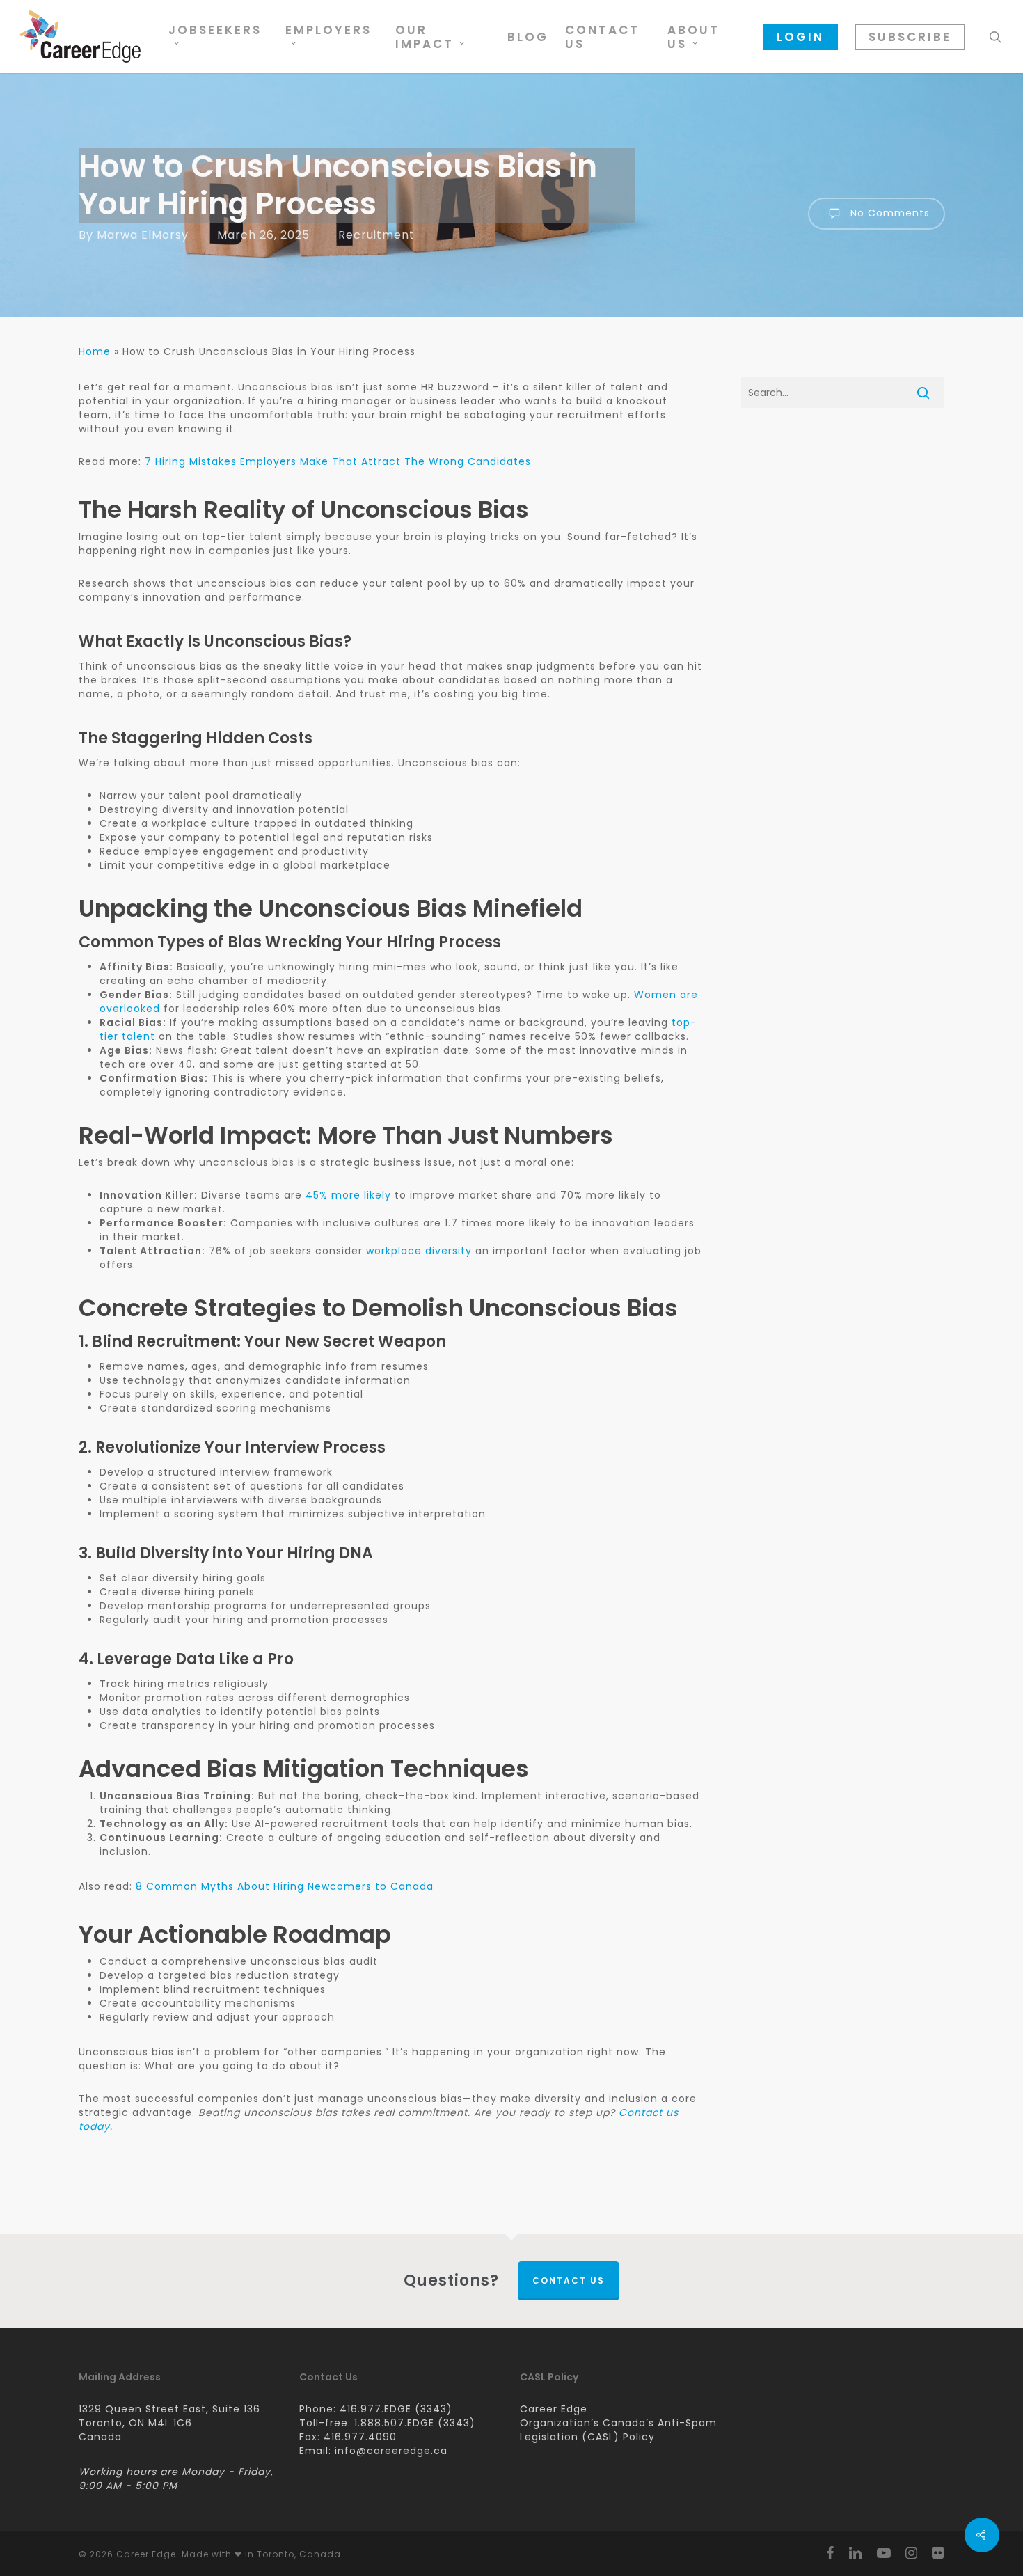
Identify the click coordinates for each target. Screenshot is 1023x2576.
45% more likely (348, 1195)
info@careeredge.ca (391, 2451)
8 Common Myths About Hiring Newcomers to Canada (285, 1886)
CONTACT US (569, 2281)
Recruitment (376, 235)
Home (95, 351)
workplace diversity (419, 1251)
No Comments (888, 213)
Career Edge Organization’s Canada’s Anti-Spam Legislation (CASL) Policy (618, 2423)
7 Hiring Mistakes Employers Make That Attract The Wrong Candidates (338, 461)
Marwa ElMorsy (143, 235)
